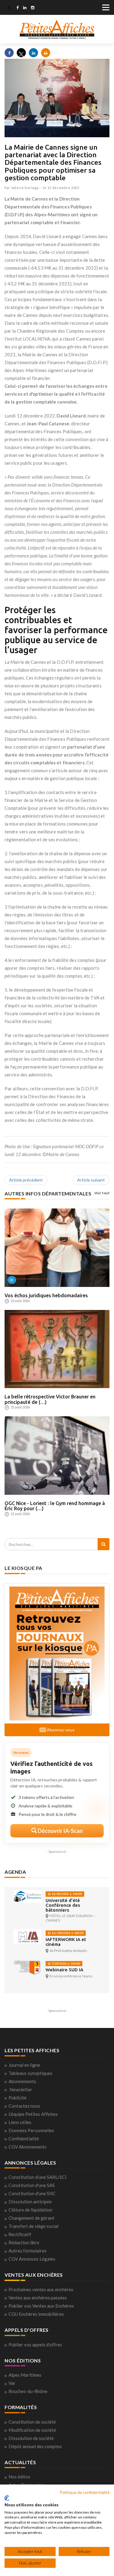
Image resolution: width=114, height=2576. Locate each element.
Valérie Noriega (25, 188)
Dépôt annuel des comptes (35, 2446)
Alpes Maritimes (25, 2375)
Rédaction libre (24, 2242)
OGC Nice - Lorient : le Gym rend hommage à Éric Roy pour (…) (55, 1506)
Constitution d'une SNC (32, 2193)
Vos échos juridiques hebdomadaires (46, 1295)
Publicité (17, 2098)
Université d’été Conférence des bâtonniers (63, 1905)
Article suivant (91, 1180)
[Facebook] (17, 8)
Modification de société (32, 2430)
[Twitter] (9, 8)
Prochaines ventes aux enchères (41, 2289)
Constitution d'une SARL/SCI (38, 2177)
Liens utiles (20, 2122)
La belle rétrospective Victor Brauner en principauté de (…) (50, 1399)
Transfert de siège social (33, 2226)
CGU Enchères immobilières (36, 2314)
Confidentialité (24, 2139)
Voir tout (102, 1193)
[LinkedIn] (25, 8)
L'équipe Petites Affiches (33, 2114)
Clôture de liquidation (30, 2210)
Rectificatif (20, 2234)
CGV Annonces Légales (32, 2259)
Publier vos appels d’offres (35, 2345)
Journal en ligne (24, 2065)
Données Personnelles (31, 2130)
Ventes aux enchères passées (38, 2298)
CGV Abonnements (28, 2147)
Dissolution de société (31, 2438)
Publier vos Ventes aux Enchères (41, 2306)
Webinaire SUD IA (64, 1970)
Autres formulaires (28, 2251)
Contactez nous (24, 2106)
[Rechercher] (104, 1544)
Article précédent (26, 1180)
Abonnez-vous (60, 1730)
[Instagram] (33, 8)
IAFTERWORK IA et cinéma (66, 1942)
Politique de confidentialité (85, 2492)
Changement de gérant (31, 2218)
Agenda (15, 1872)
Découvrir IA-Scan (60, 1831)
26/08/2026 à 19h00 (66, 1894)
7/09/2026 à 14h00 (65, 1964)
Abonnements (22, 2081)
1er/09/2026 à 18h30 (67, 1933)
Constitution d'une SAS (32, 2185)
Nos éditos (19, 2477)
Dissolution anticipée (30, 2202)
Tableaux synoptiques (30, 2073)
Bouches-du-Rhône (28, 2391)
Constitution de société (32, 2422)
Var (12, 2383)
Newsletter (21, 2089)
